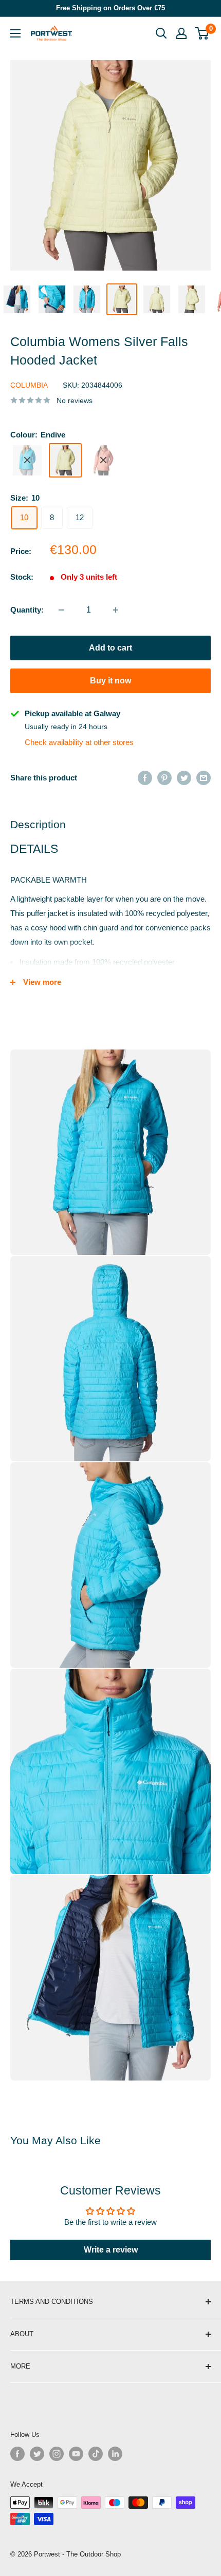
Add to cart (110, 648)
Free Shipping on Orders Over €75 (110, 8)
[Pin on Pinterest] (164, 778)
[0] (202, 33)
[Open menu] (15, 33)
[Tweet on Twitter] (184, 778)
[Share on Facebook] (145, 778)
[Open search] (161, 33)
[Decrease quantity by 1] (61, 610)
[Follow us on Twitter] (37, 2454)
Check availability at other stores (79, 742)
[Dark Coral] (103, 460)
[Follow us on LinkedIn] (115, 2454)
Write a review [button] (111, 2250)
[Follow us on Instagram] (57, 2454)
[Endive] (65, 460)
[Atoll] (27, 460)
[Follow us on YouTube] (76, 2454)
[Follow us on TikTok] (96, 2454)
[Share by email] (204, 778)
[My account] (181, 33)
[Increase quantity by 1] (116, 610)
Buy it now (110, 681)
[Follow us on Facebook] (17, 2454)
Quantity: (27, 610)
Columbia (29, 385)
